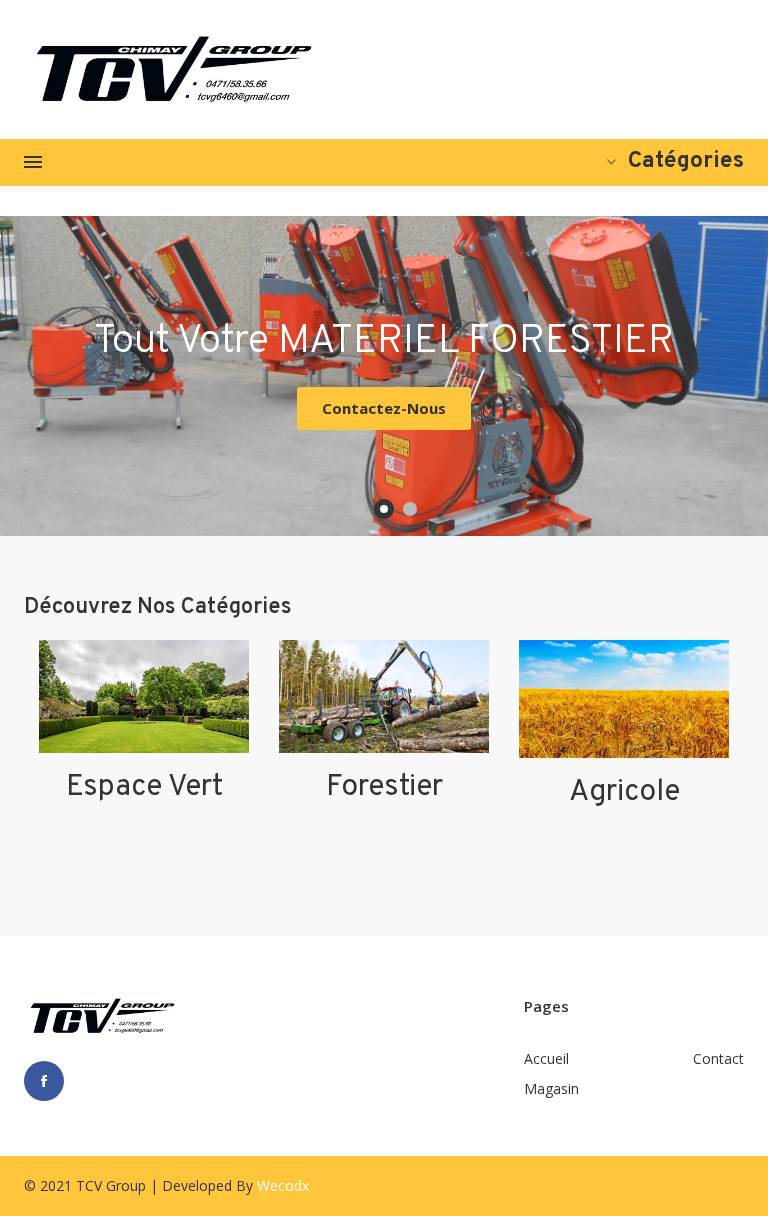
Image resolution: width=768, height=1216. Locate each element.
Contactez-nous (384, 408)
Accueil (546, 1058)
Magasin (551, 1088)
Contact (718, 1058)
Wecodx (283, 1185)
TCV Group (111, 1185)
